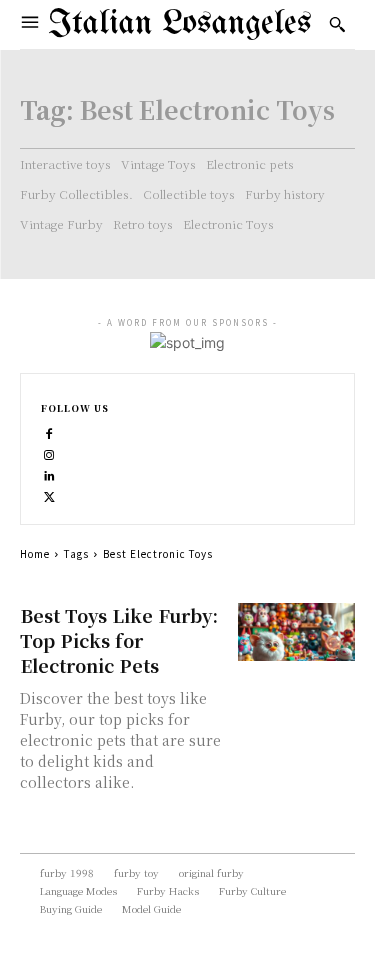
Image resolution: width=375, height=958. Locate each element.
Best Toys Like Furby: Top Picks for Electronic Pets (119, 640)
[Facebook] (49, 431)
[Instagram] (49, 452)
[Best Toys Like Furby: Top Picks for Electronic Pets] (296, 632)
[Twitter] (49, 494)
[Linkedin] (49, 473)
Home (35, 553)
